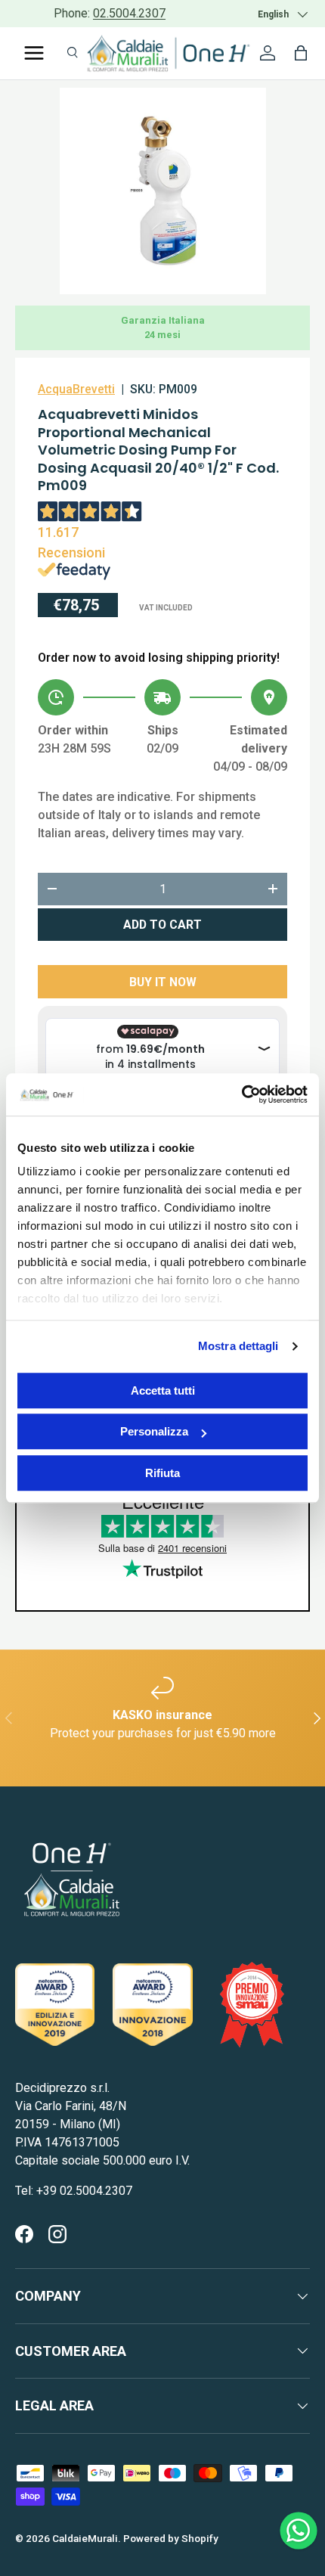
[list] (163, 191)
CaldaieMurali (85, 2538)
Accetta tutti (163, 1390)
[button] (301, 53)
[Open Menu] (34, 53)
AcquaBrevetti (76, 389)
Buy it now (163, 982)
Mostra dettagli (238, 1346)
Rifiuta (162, 1473)
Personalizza (154, 1431)
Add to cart (162, 925)
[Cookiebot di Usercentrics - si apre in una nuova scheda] (241, 1094)
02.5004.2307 (129, 13)
